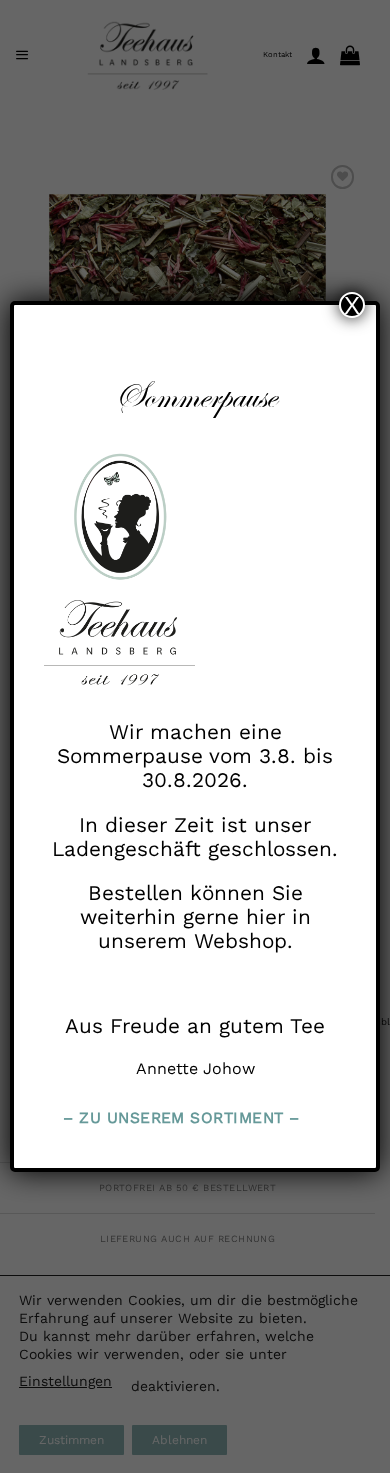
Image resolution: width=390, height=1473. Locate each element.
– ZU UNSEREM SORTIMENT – (181, 1118)
